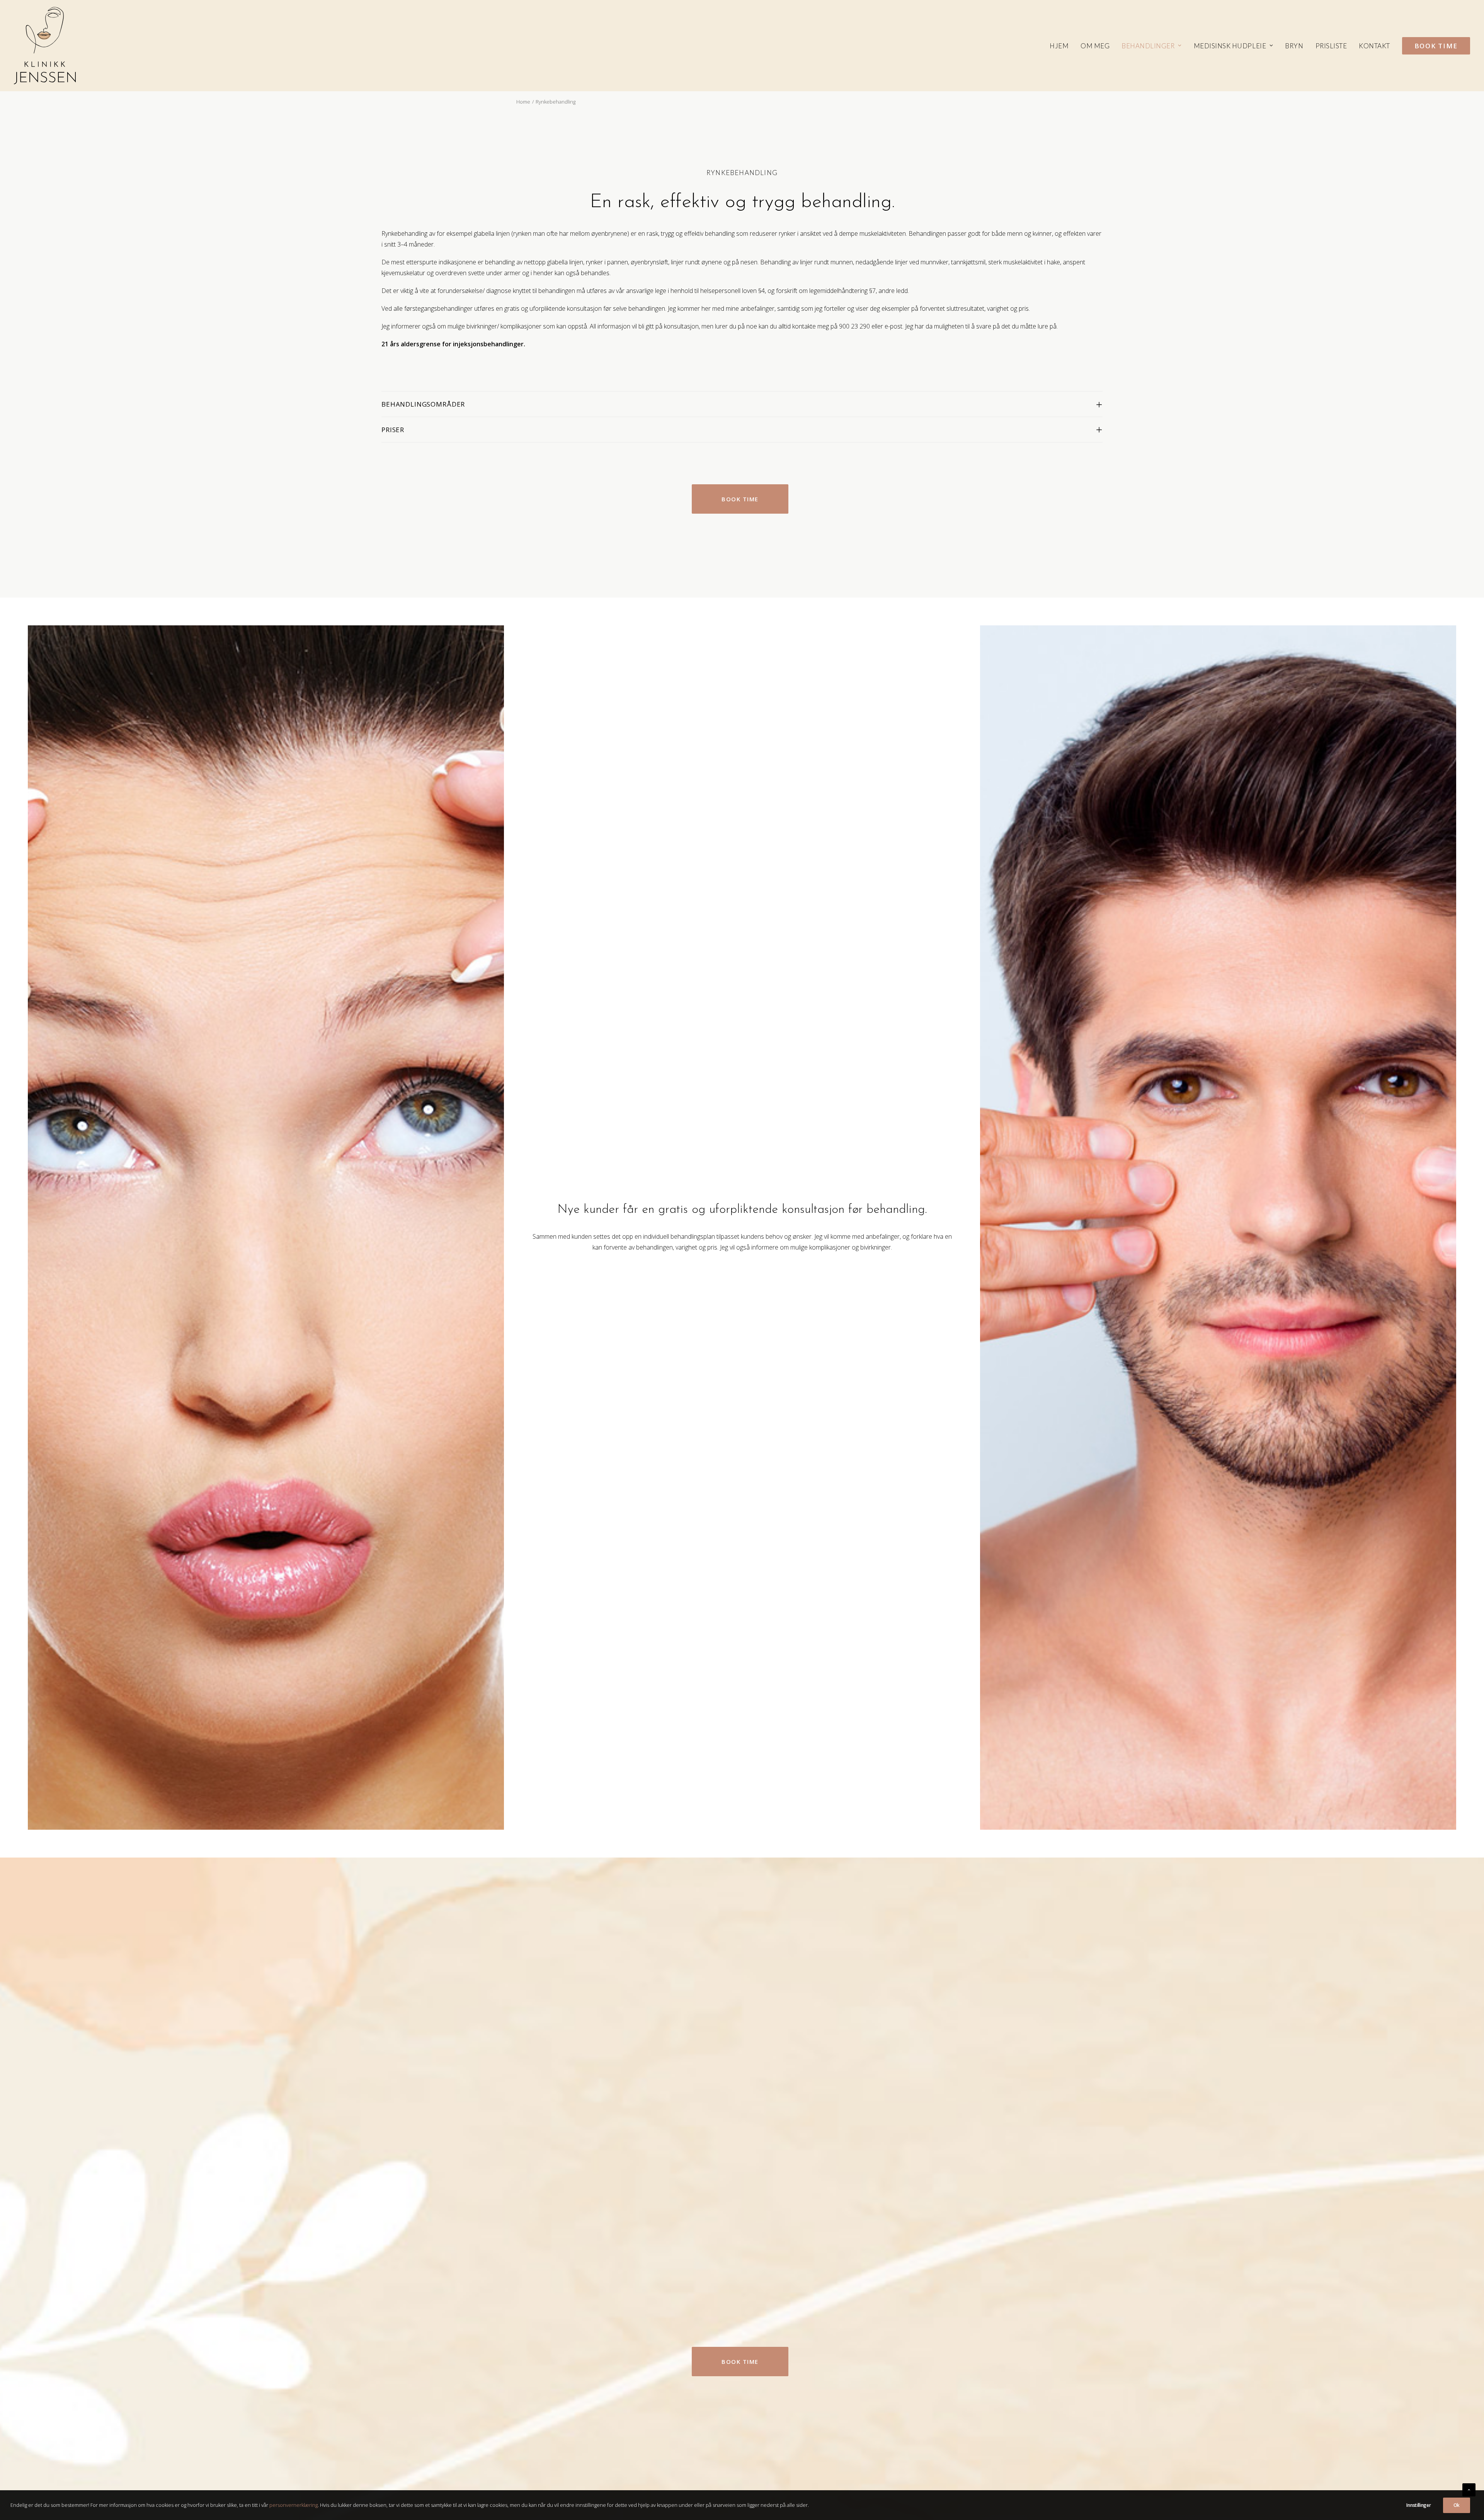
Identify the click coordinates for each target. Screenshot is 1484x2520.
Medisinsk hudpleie (1230, 46)
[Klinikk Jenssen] (45, 46)
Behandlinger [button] (1148, 46)
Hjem (1059, 46)
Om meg (1095, 46)
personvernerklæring (294, 2505)
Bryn (1294, 46)
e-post (893, 326)
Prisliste (1331, 46)
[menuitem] (1062, 46)
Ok (1457, 2505)
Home (523, 102)
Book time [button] (740, 499)
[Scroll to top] (1469, 2489)
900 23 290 (854, 326)
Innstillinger (1418, 2505)
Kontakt (1374, 46)
